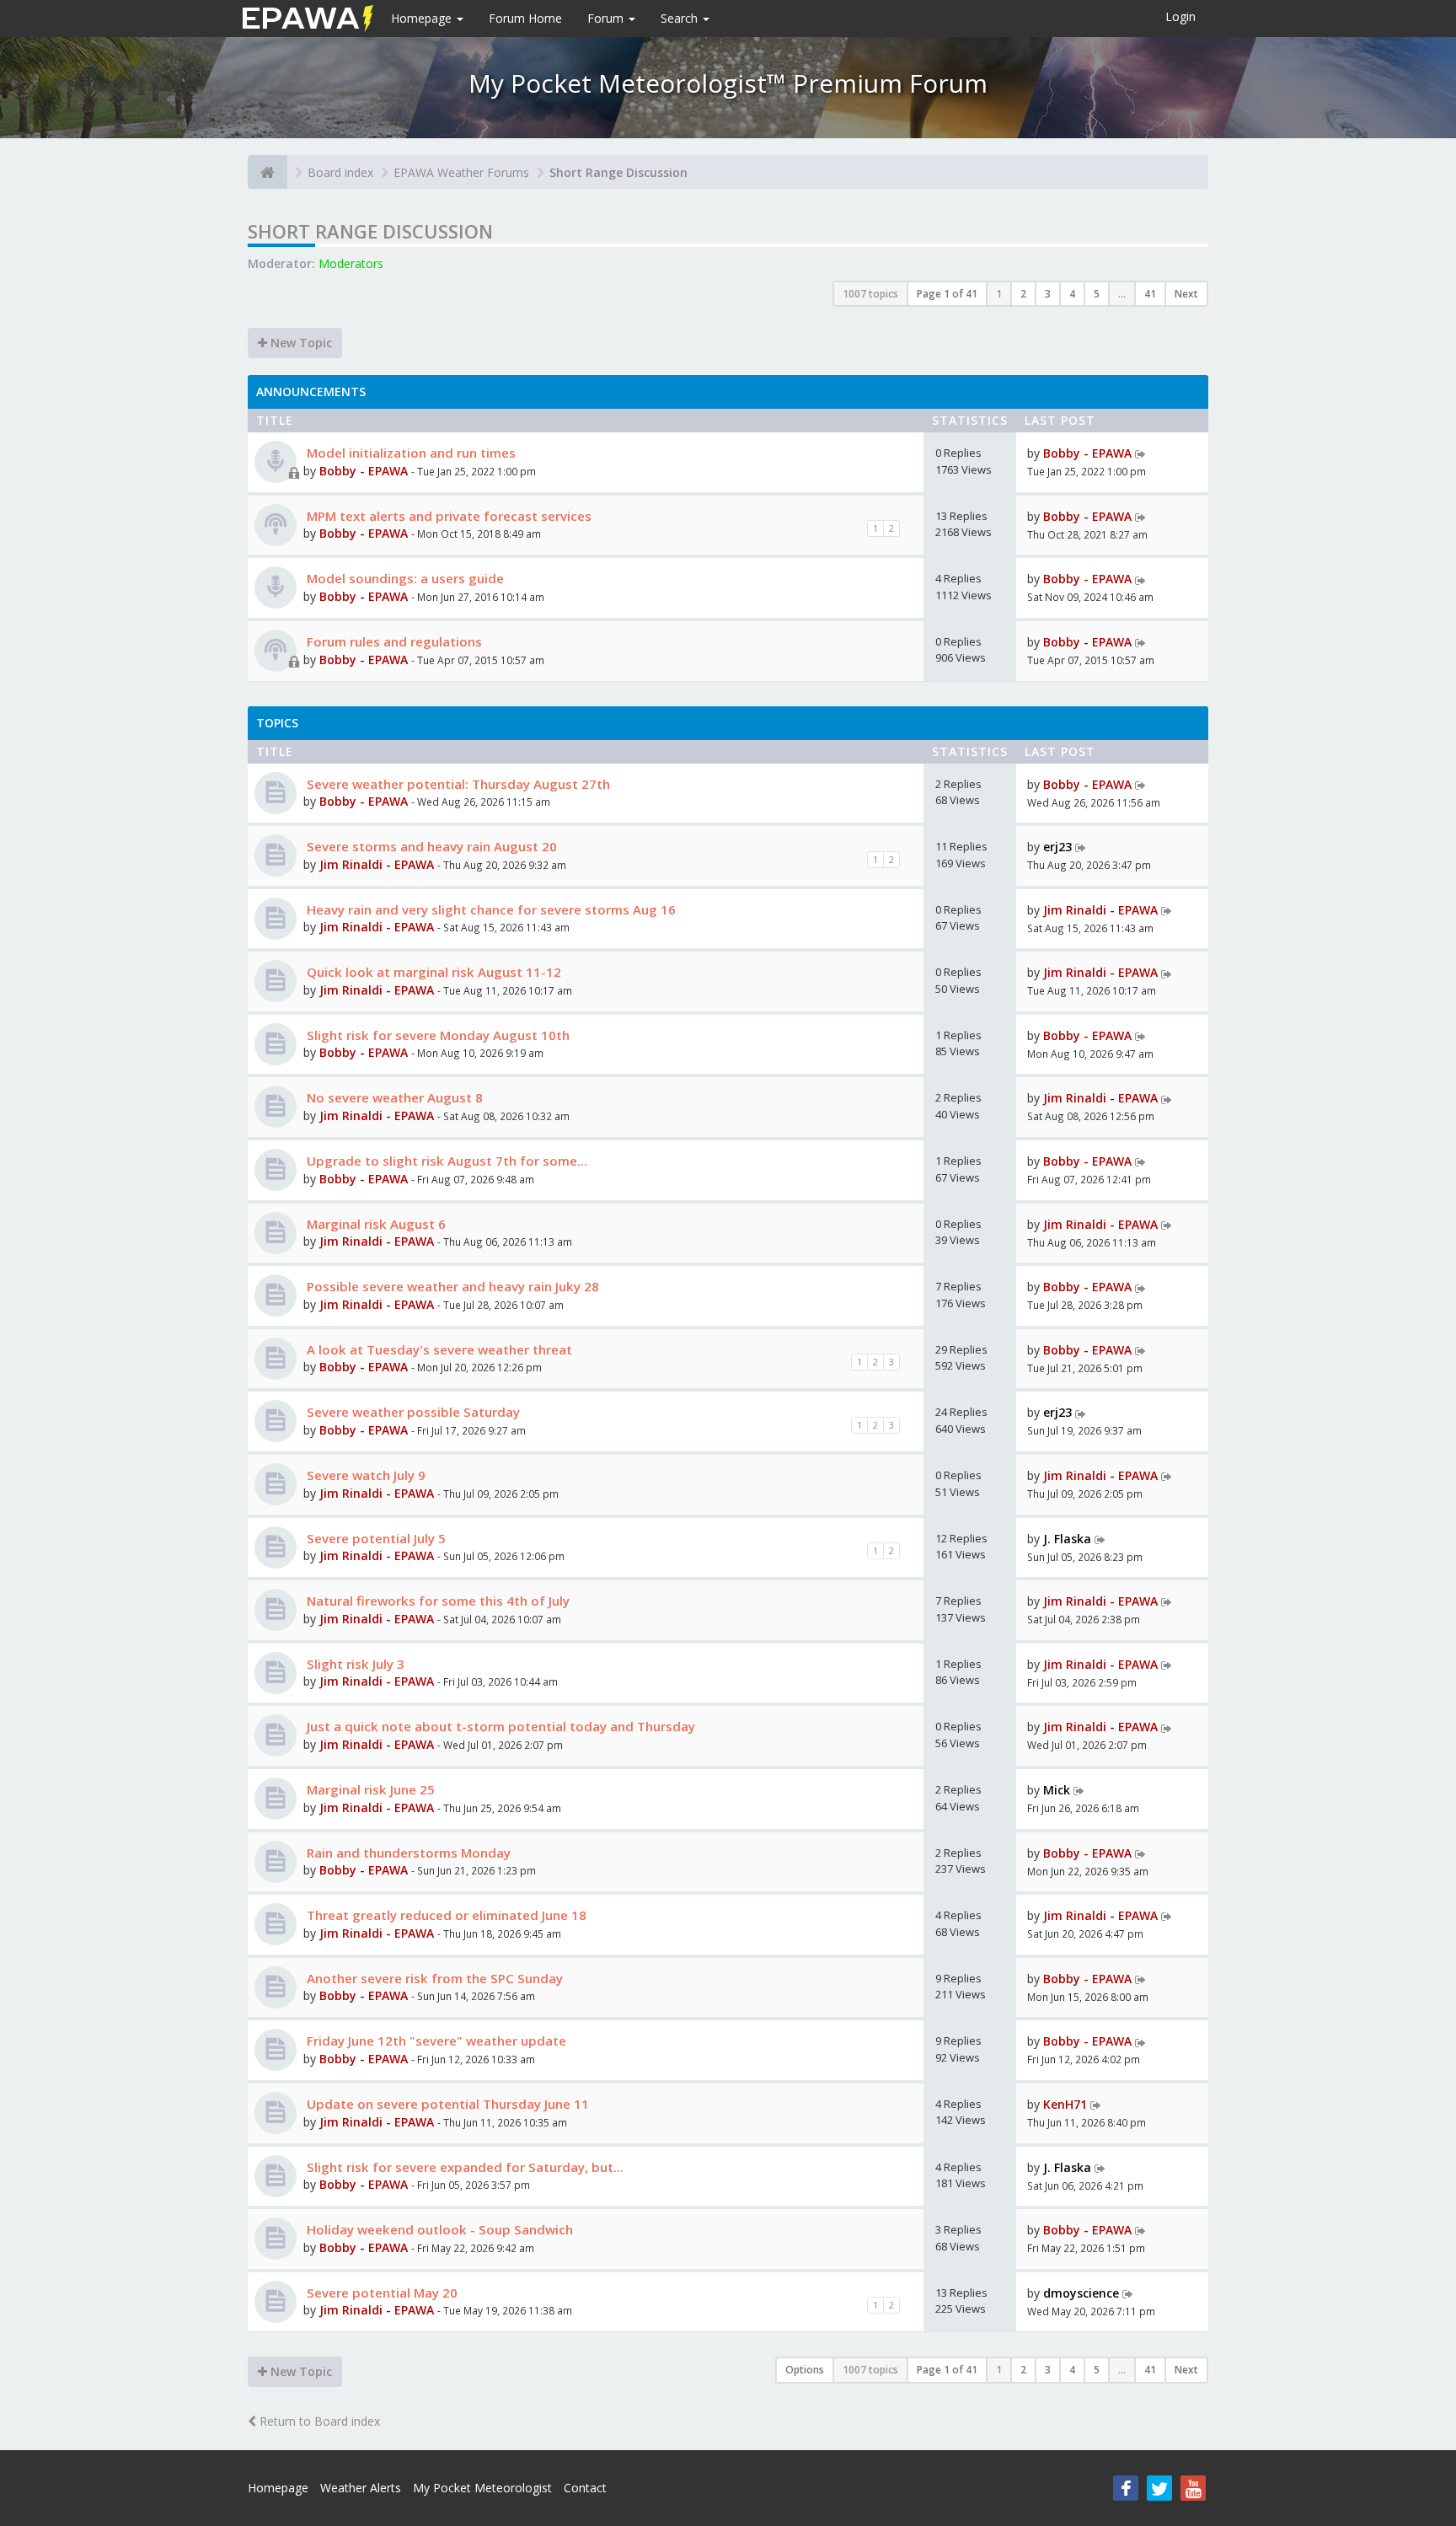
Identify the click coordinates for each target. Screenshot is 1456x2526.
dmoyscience (1081, 2293)
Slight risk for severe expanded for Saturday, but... (463, 2167)
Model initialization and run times (409, 453)
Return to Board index (318, 2421)
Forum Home (525, 18)
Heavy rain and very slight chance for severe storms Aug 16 (490, 909)
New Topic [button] (300, 343)
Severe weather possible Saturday (412, 1412)
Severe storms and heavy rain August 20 (430, 846)
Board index (340, 172)
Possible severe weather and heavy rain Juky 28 (451, 1286)
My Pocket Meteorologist (482, 2488)
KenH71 (1065, 2104)
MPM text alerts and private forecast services (447, 516)
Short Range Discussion (618, 172)
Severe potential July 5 (375, 1538)
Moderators (351, 263)
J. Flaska (1067, 1539)
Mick (1057, 1790)
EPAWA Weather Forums (461, 172)
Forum (607, 18)
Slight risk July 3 (354, 1664)
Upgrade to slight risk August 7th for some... (445, 1161)
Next (1186, 294)
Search (681, 18)
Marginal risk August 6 (375, 1224)
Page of (947, 294)
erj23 (1057, 847)
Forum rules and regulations (393, 641)
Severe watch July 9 (364, 1475)
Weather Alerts (361, 2488)
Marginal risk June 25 (369, 1789)
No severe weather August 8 (393, 1097)
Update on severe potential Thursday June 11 (446, 2104)
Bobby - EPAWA (364, 471)
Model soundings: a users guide (404, 578)
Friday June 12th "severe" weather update (435, 2041)
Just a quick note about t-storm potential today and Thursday (499, 1726)
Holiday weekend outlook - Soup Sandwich (438, 2229)
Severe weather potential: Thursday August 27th (457, 784)
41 (1150, 294)
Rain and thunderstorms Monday (407, 1853)
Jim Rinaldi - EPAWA (377, 864)
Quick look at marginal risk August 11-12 (432, 972)
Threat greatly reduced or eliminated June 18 (445, 1915)
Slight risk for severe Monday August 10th (436, 1035)
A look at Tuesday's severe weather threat (438, 1349)
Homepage (423, 18)
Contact (585, 2488)
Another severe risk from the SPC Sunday (433, 1978)
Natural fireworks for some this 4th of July (436, 1601)
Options (805, 2370)
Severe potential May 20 (380, 2293)
